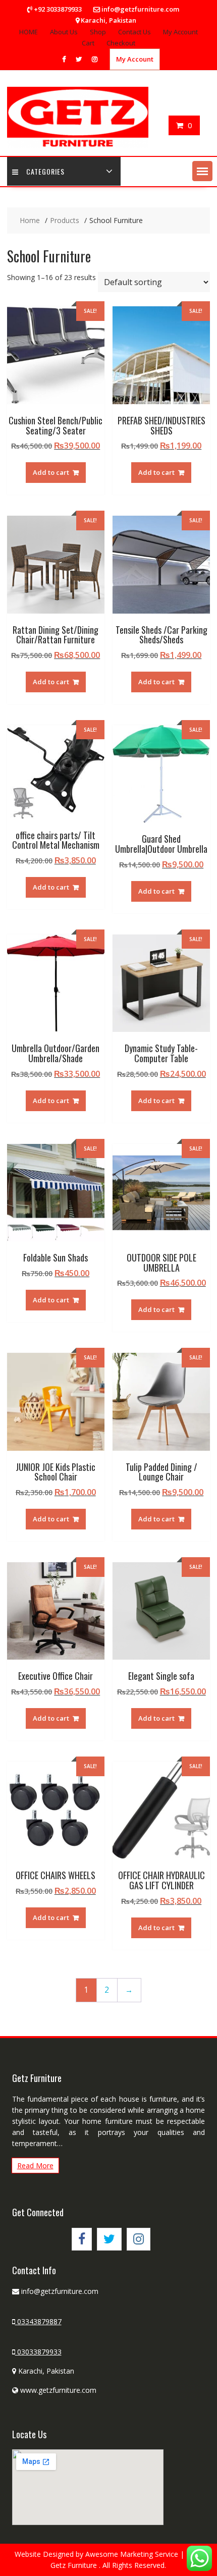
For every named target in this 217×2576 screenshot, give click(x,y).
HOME (29, 32)
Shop (98, 32)
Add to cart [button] (51, 472)
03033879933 (38, 2352)
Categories (45, 171)
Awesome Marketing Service (133, 2554)
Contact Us (134, 32)
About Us (64, 32)
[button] (202, 171)
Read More (35, 2166)
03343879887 (38, 2321)
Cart (88, 43)
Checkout (121, 43)
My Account (180, 32)
